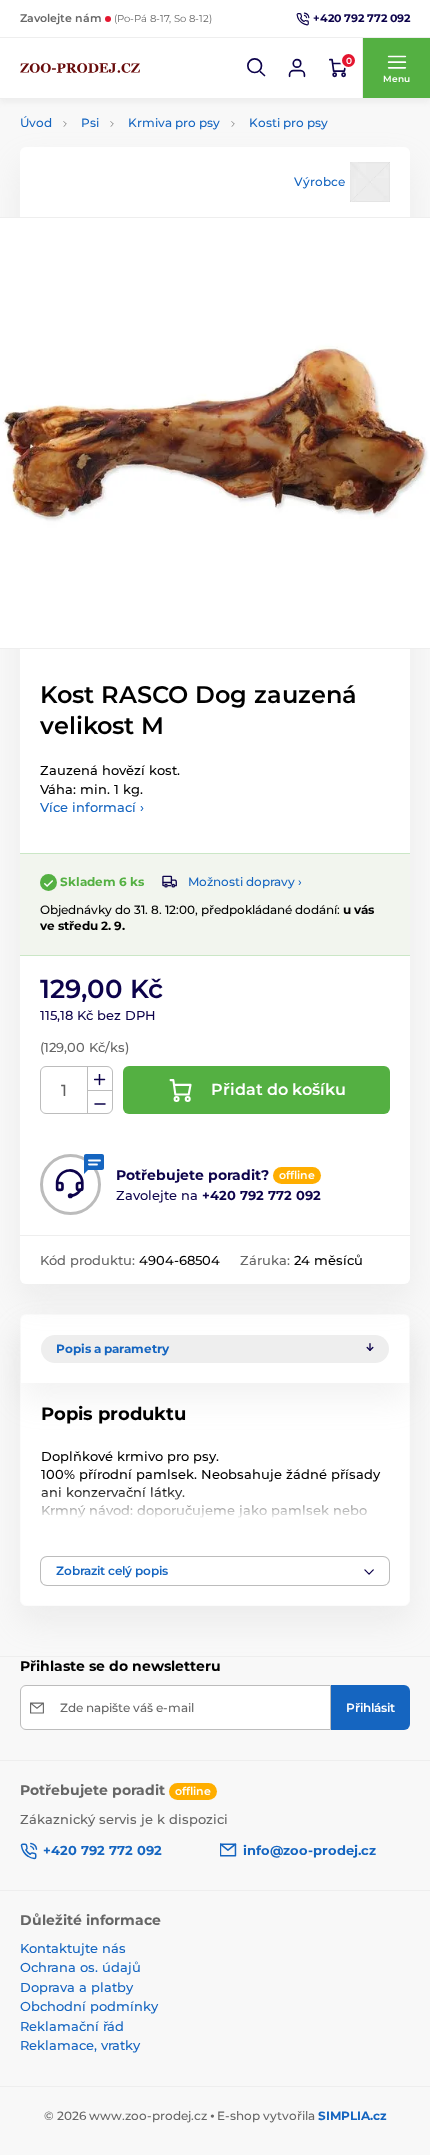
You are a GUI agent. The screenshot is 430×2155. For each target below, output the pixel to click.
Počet (64, 1090)
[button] (257, 68)
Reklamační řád (72, 2026)
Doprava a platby (76, 1987)
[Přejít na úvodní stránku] (80, 68)
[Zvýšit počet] (100, 1079)
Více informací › (92, 807)
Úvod (36, 122)
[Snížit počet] (100, 1102)
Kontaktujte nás (73, 1948)
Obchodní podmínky (89, 2006)
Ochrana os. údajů (80, 1967)
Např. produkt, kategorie (149, 126)
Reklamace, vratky (80, 2045)
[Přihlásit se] (297, 68)
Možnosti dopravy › (245, 881)
